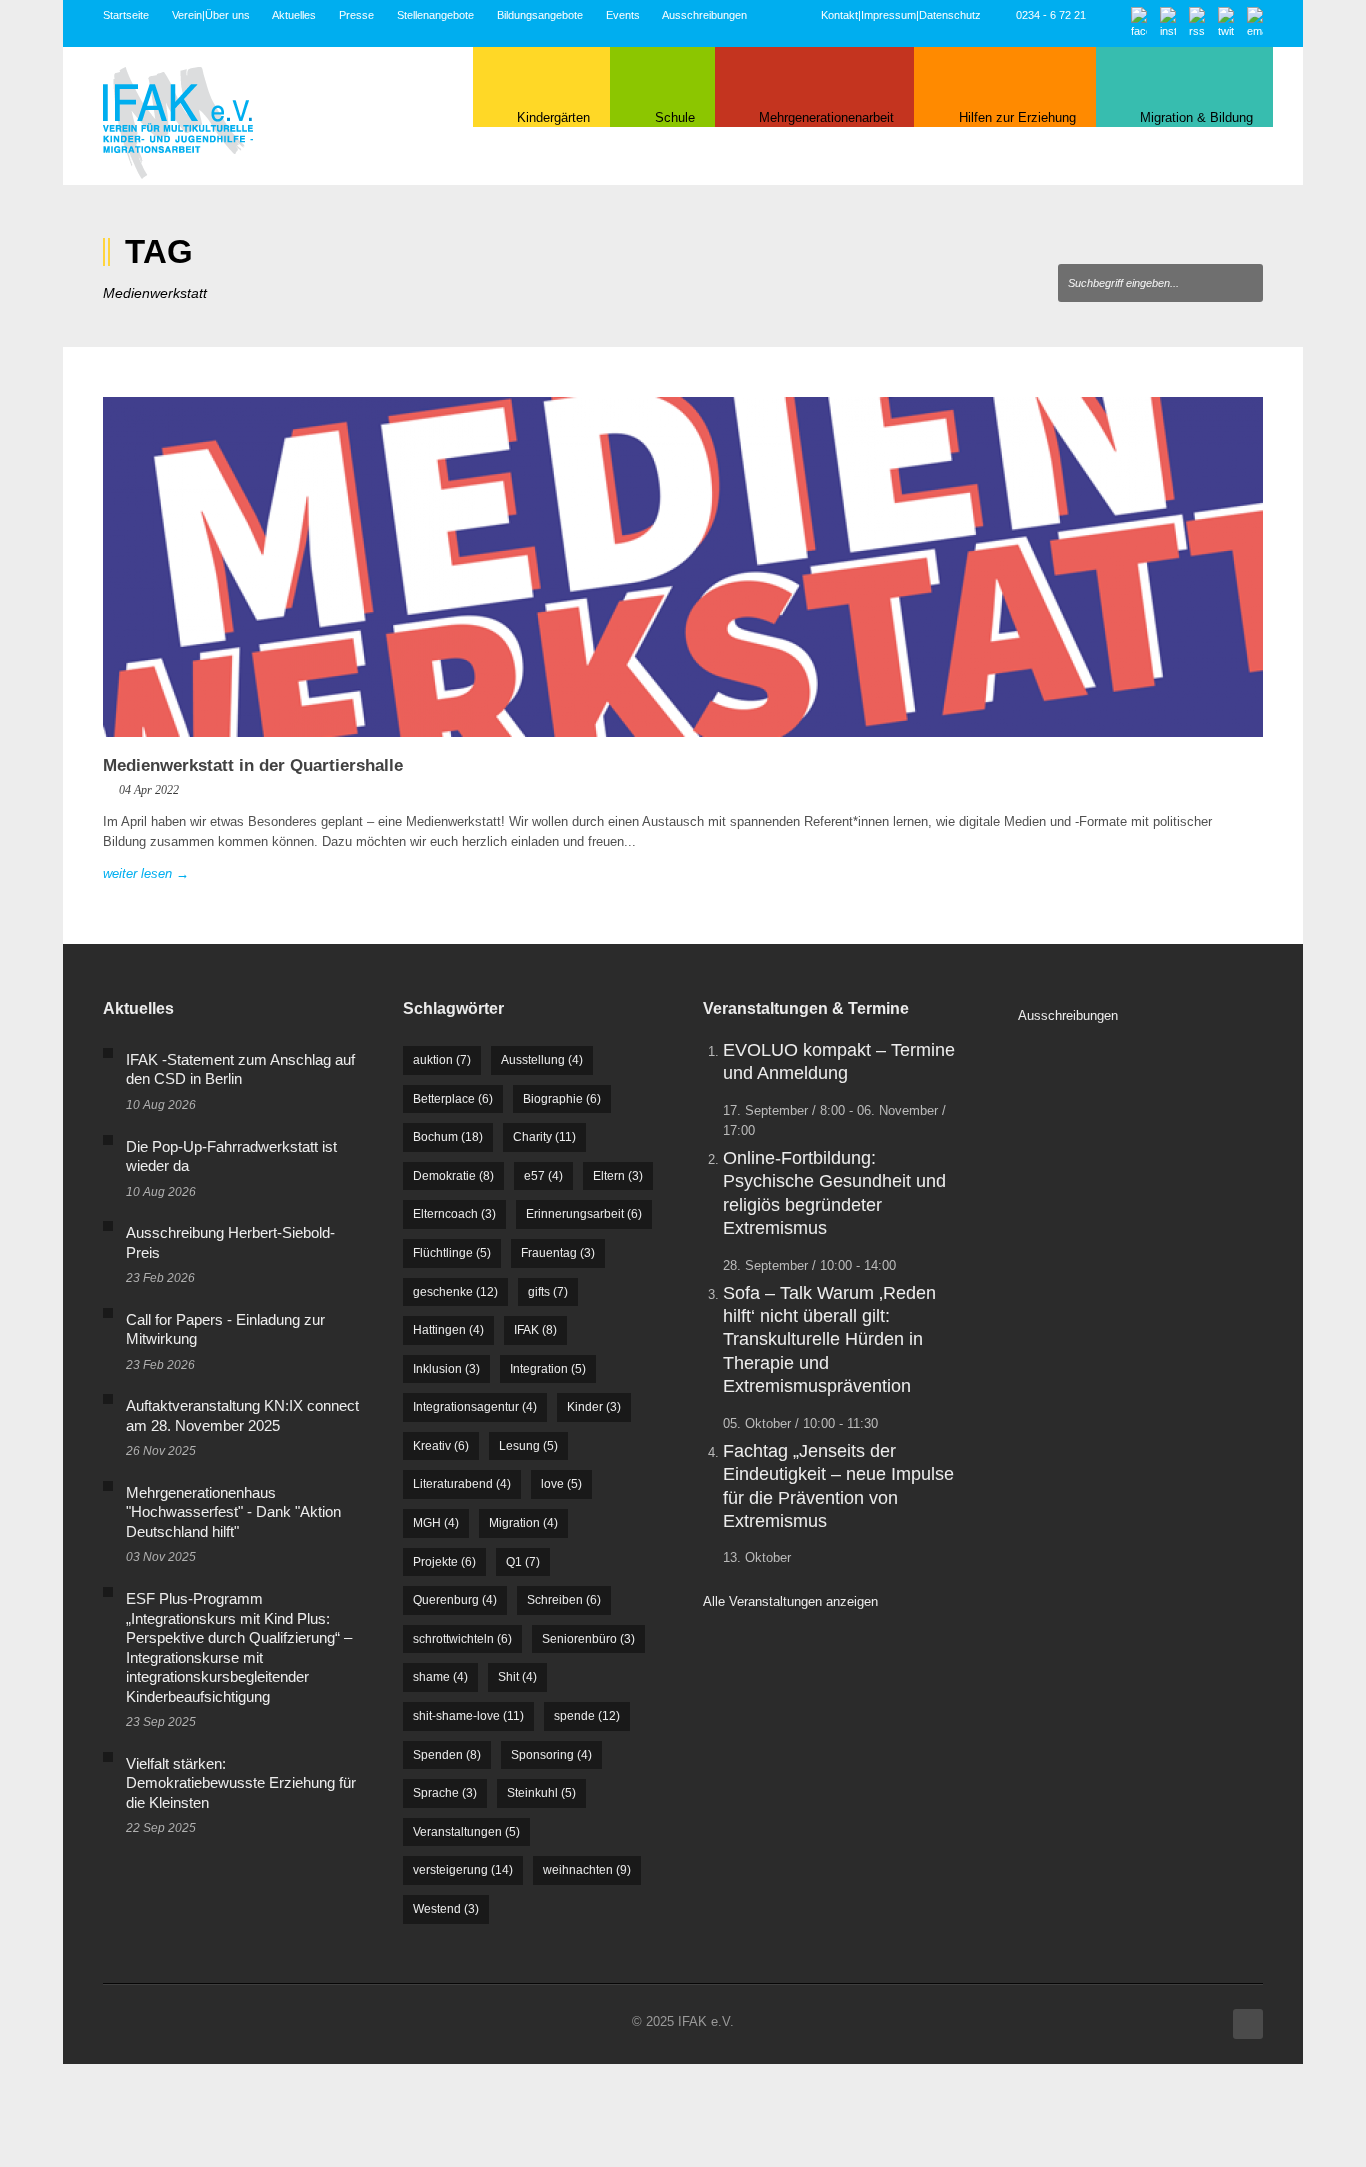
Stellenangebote (435, 15)
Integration (548, 1369)
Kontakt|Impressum (868, 15)
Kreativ (441, 1446)
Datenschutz (950, 15)
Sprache (445, 1793)
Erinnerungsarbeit (584, 1214)
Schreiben (564, 1600)
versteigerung (463, 1870)
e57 (543, 1176)
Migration (523, 1523)
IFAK (535, 1330)
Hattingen (448, 1330)
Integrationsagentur (475, 1407)
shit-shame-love (468, 1716)
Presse (356, 15)
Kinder (594, 1407)
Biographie (562, 1099)
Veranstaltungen (466, 1832)
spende (587, 1716)
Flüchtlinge (452, 1253)
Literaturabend (462, 1484)
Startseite (126, 15)
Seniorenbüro (588, 1639)
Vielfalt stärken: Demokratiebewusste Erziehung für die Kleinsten (241, 1783)
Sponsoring (551, 1755)
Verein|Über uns (211, 15)
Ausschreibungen (704, 15)
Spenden (447, 1755)
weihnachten (587, 1870)
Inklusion (446, 1369)
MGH (436, 1523)
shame (440, 1677)
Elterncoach (454, 1214)
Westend (446, 1909)
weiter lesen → (146, 873)
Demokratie (453, 1176)
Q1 (523, 1562)
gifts (548, 1292)
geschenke (455, 1292)
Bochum (448, 1137)
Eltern (618, 1176)
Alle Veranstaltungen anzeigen (790, 1601)
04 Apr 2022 (149, 790)
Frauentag (558, 1253)
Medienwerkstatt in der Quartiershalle (253, 765)
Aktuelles (294, 15)
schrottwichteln (462, 1639)
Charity (544, 1137)
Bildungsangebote (540, 15)
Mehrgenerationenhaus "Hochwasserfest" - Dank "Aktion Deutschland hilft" (233, 1512)
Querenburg (455, 1600)
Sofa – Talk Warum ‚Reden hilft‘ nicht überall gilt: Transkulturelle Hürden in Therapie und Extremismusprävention (829, 1340)
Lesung (528, 1446)
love (561, 1484)
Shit (517, 1677)
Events (623, 15)
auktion (442, 1060)
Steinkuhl (541, 1793)
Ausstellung (542, 1060)
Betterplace (453, 1099)
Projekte (444, 1562)
